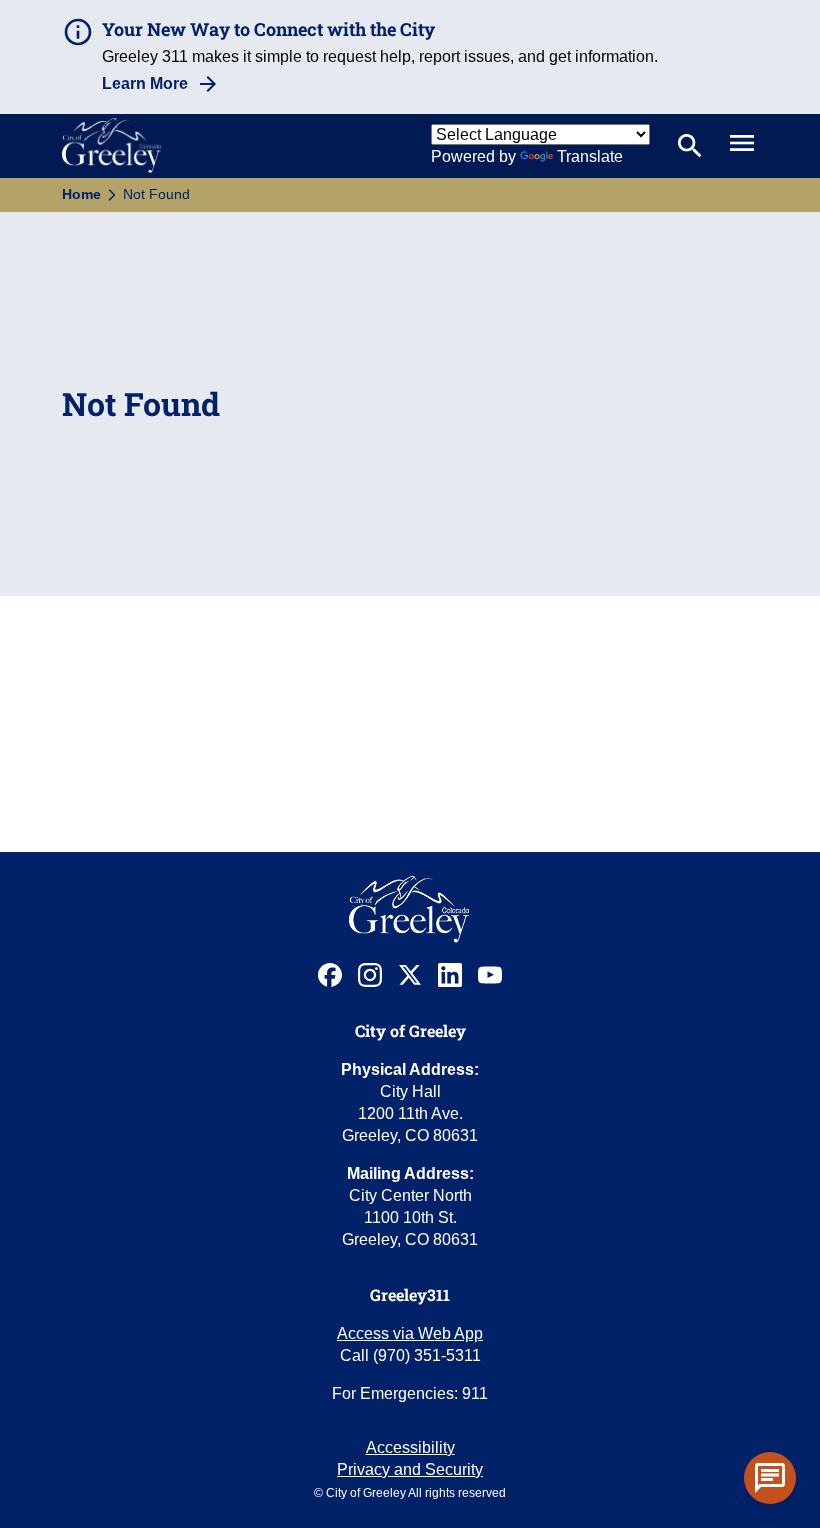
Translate (590, 156)
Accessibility (410, 1447)
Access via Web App (410, 1333)
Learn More (145, 83)
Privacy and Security (410, 1469)
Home (81, 194)
